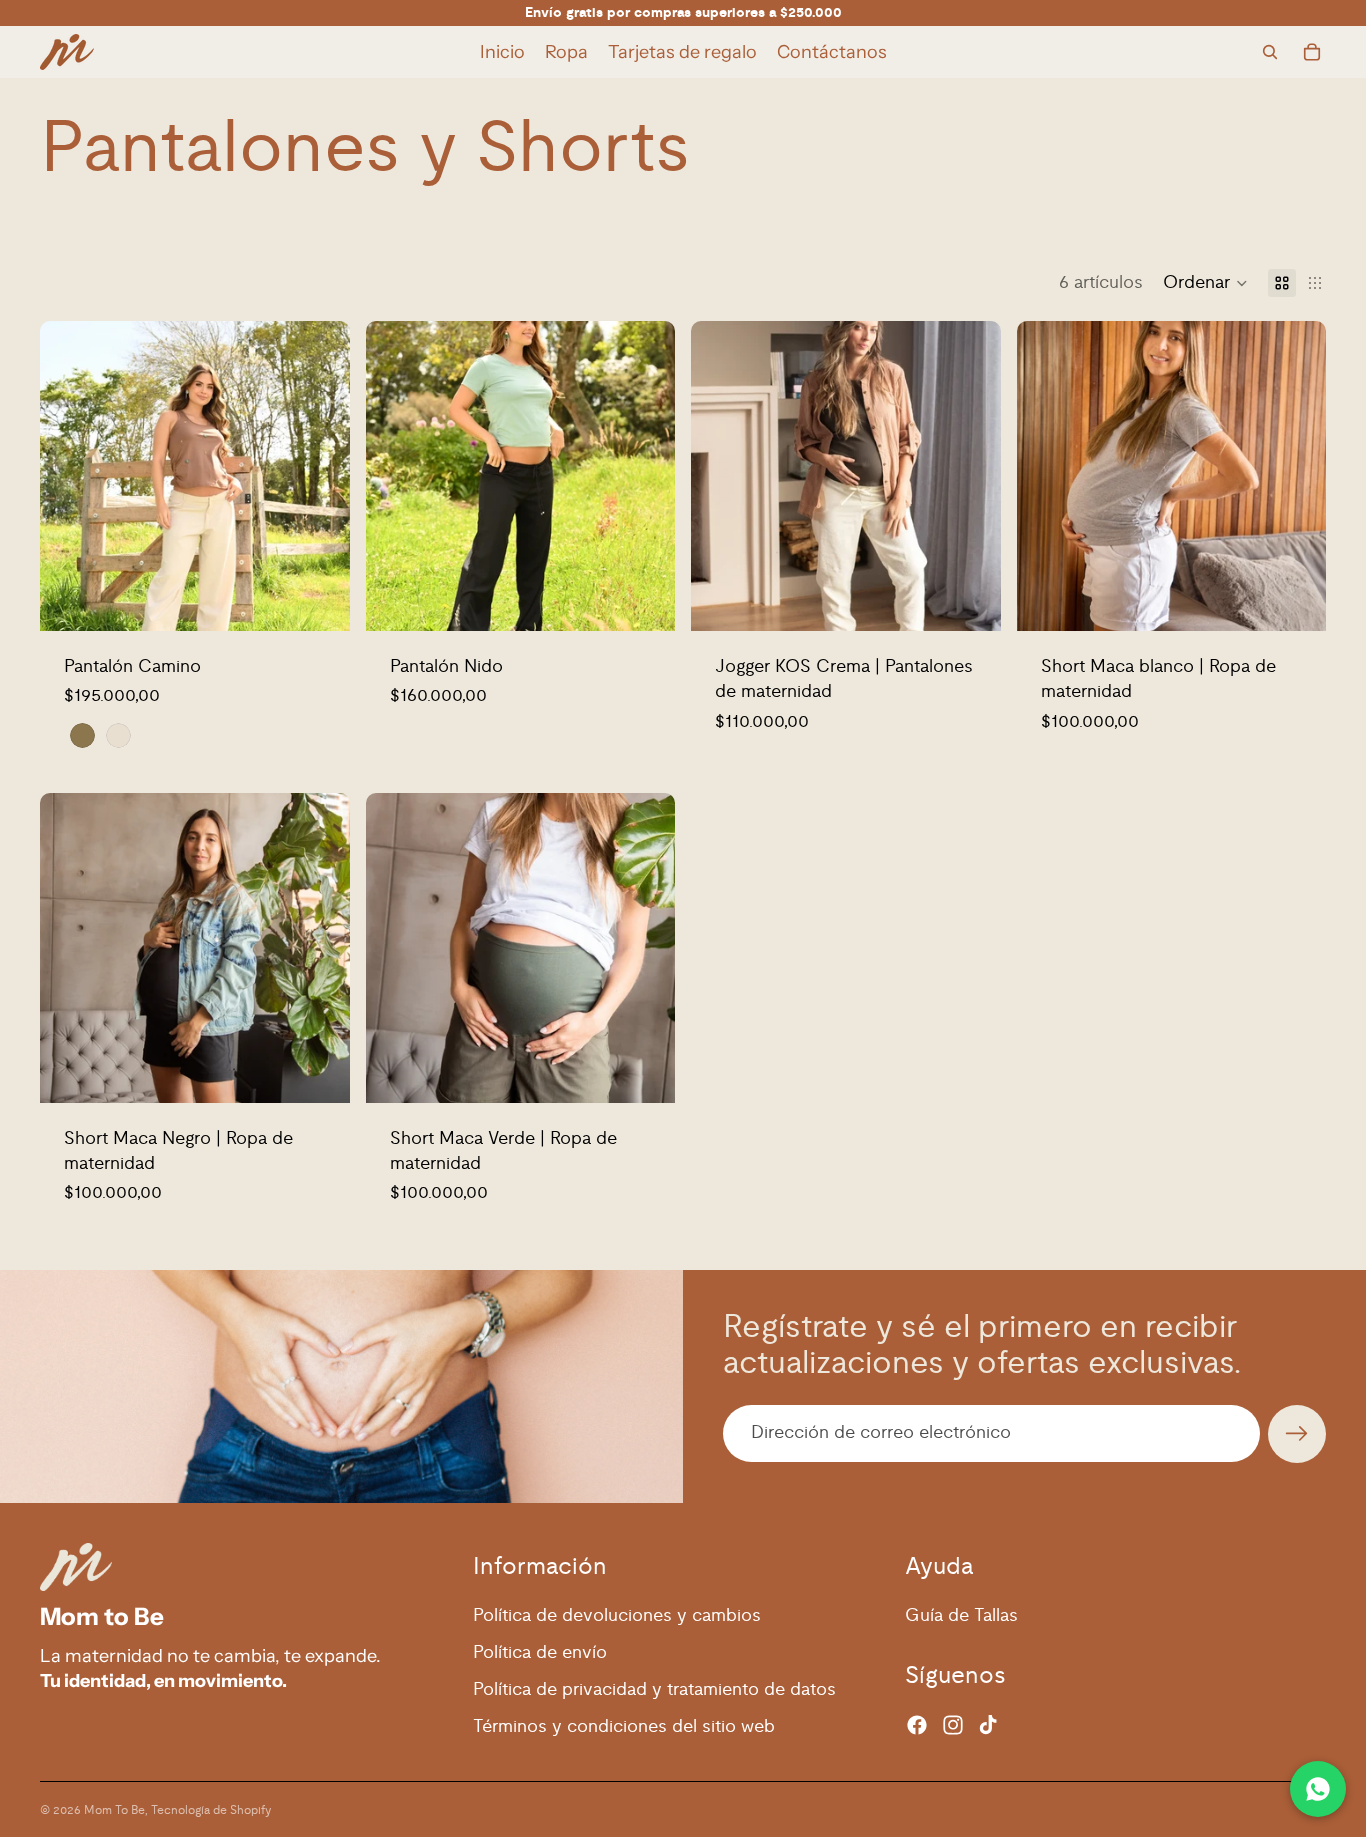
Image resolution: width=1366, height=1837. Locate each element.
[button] (1205, 283)
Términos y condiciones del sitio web (624, 1727)
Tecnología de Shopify (211, 1810)
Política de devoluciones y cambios (617, 1616)
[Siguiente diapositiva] (320, 476)
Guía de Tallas (961, 1616)
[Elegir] (319, 600)
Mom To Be (114, 1810)
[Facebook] (917, 1725)
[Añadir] (970, 600)
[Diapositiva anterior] (70, 476)
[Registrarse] (1297, 1434)
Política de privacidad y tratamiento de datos (654, 1690)
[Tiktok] (988, 1725)
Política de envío (540, 1653)
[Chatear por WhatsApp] (1318, 1789)
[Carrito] (1312, 52)
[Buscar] (1270, 52)
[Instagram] (953, 1725)
